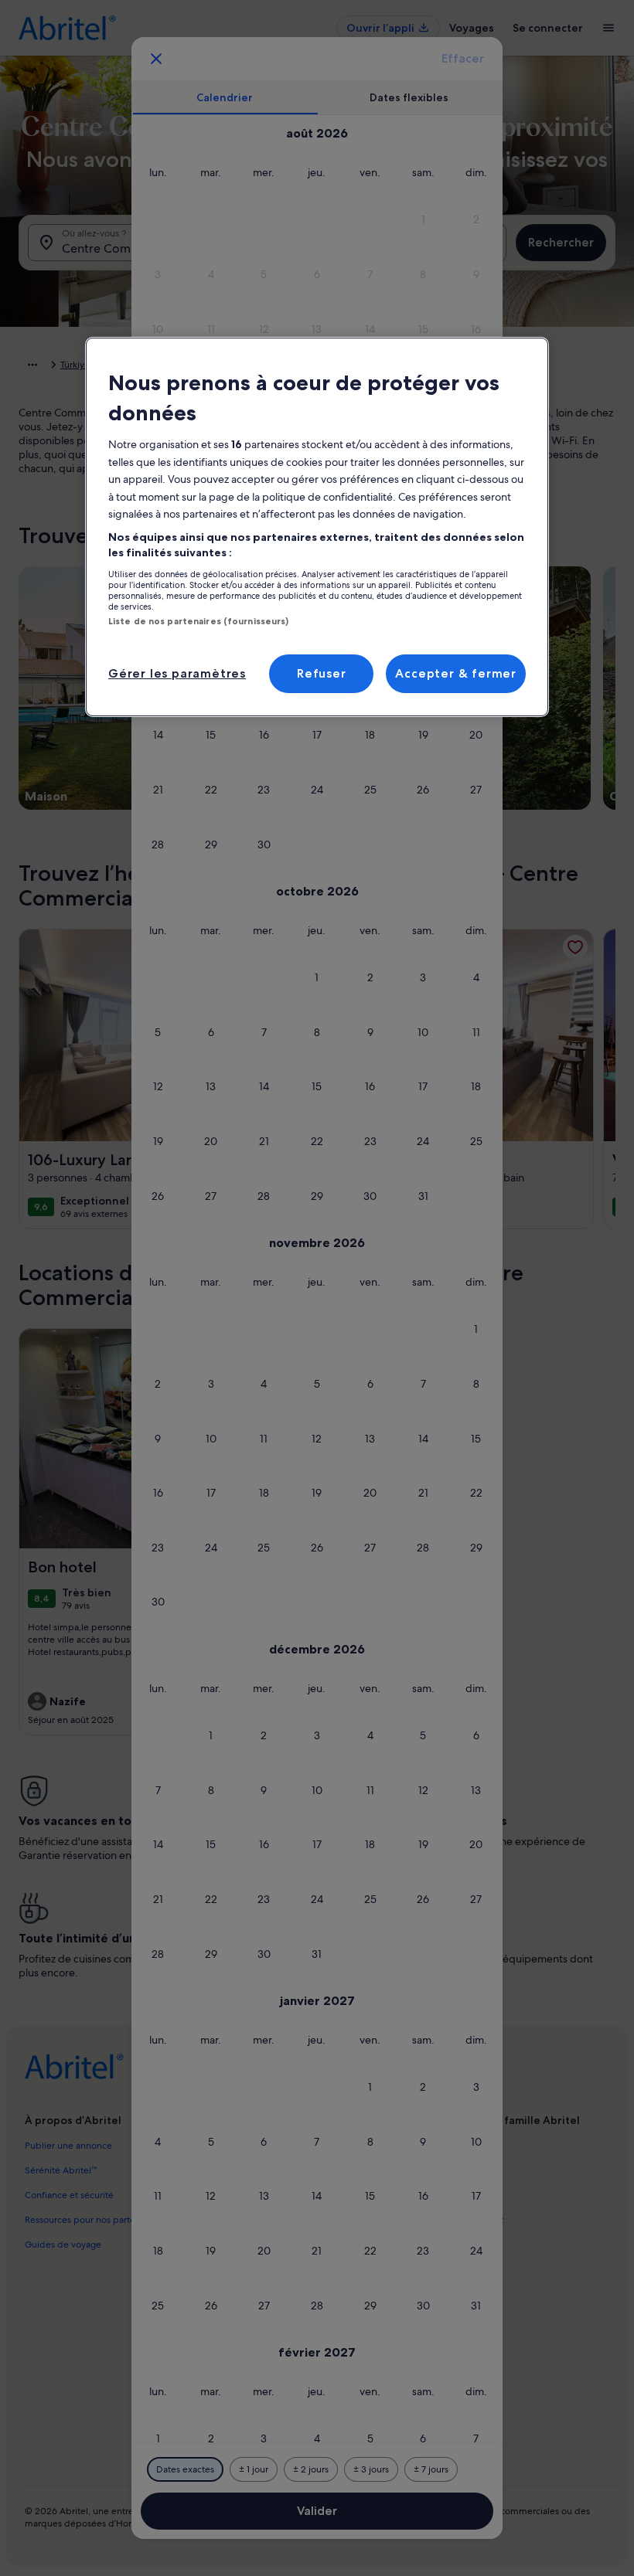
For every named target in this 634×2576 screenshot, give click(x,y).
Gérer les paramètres (177, 673)
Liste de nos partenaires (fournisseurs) (198, 621)
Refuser (322, 673)
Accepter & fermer (456, 673)
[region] (317, 527)
